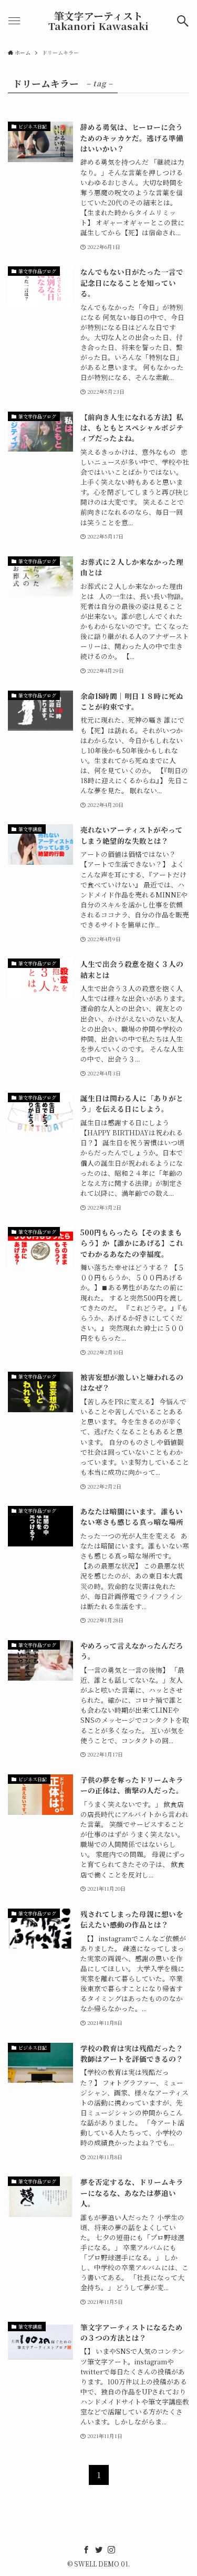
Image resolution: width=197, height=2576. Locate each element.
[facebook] (86, 2550)
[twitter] (99, 2550)
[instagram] (111, 2550)
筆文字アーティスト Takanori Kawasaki (98, 21)
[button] (183, 21)
